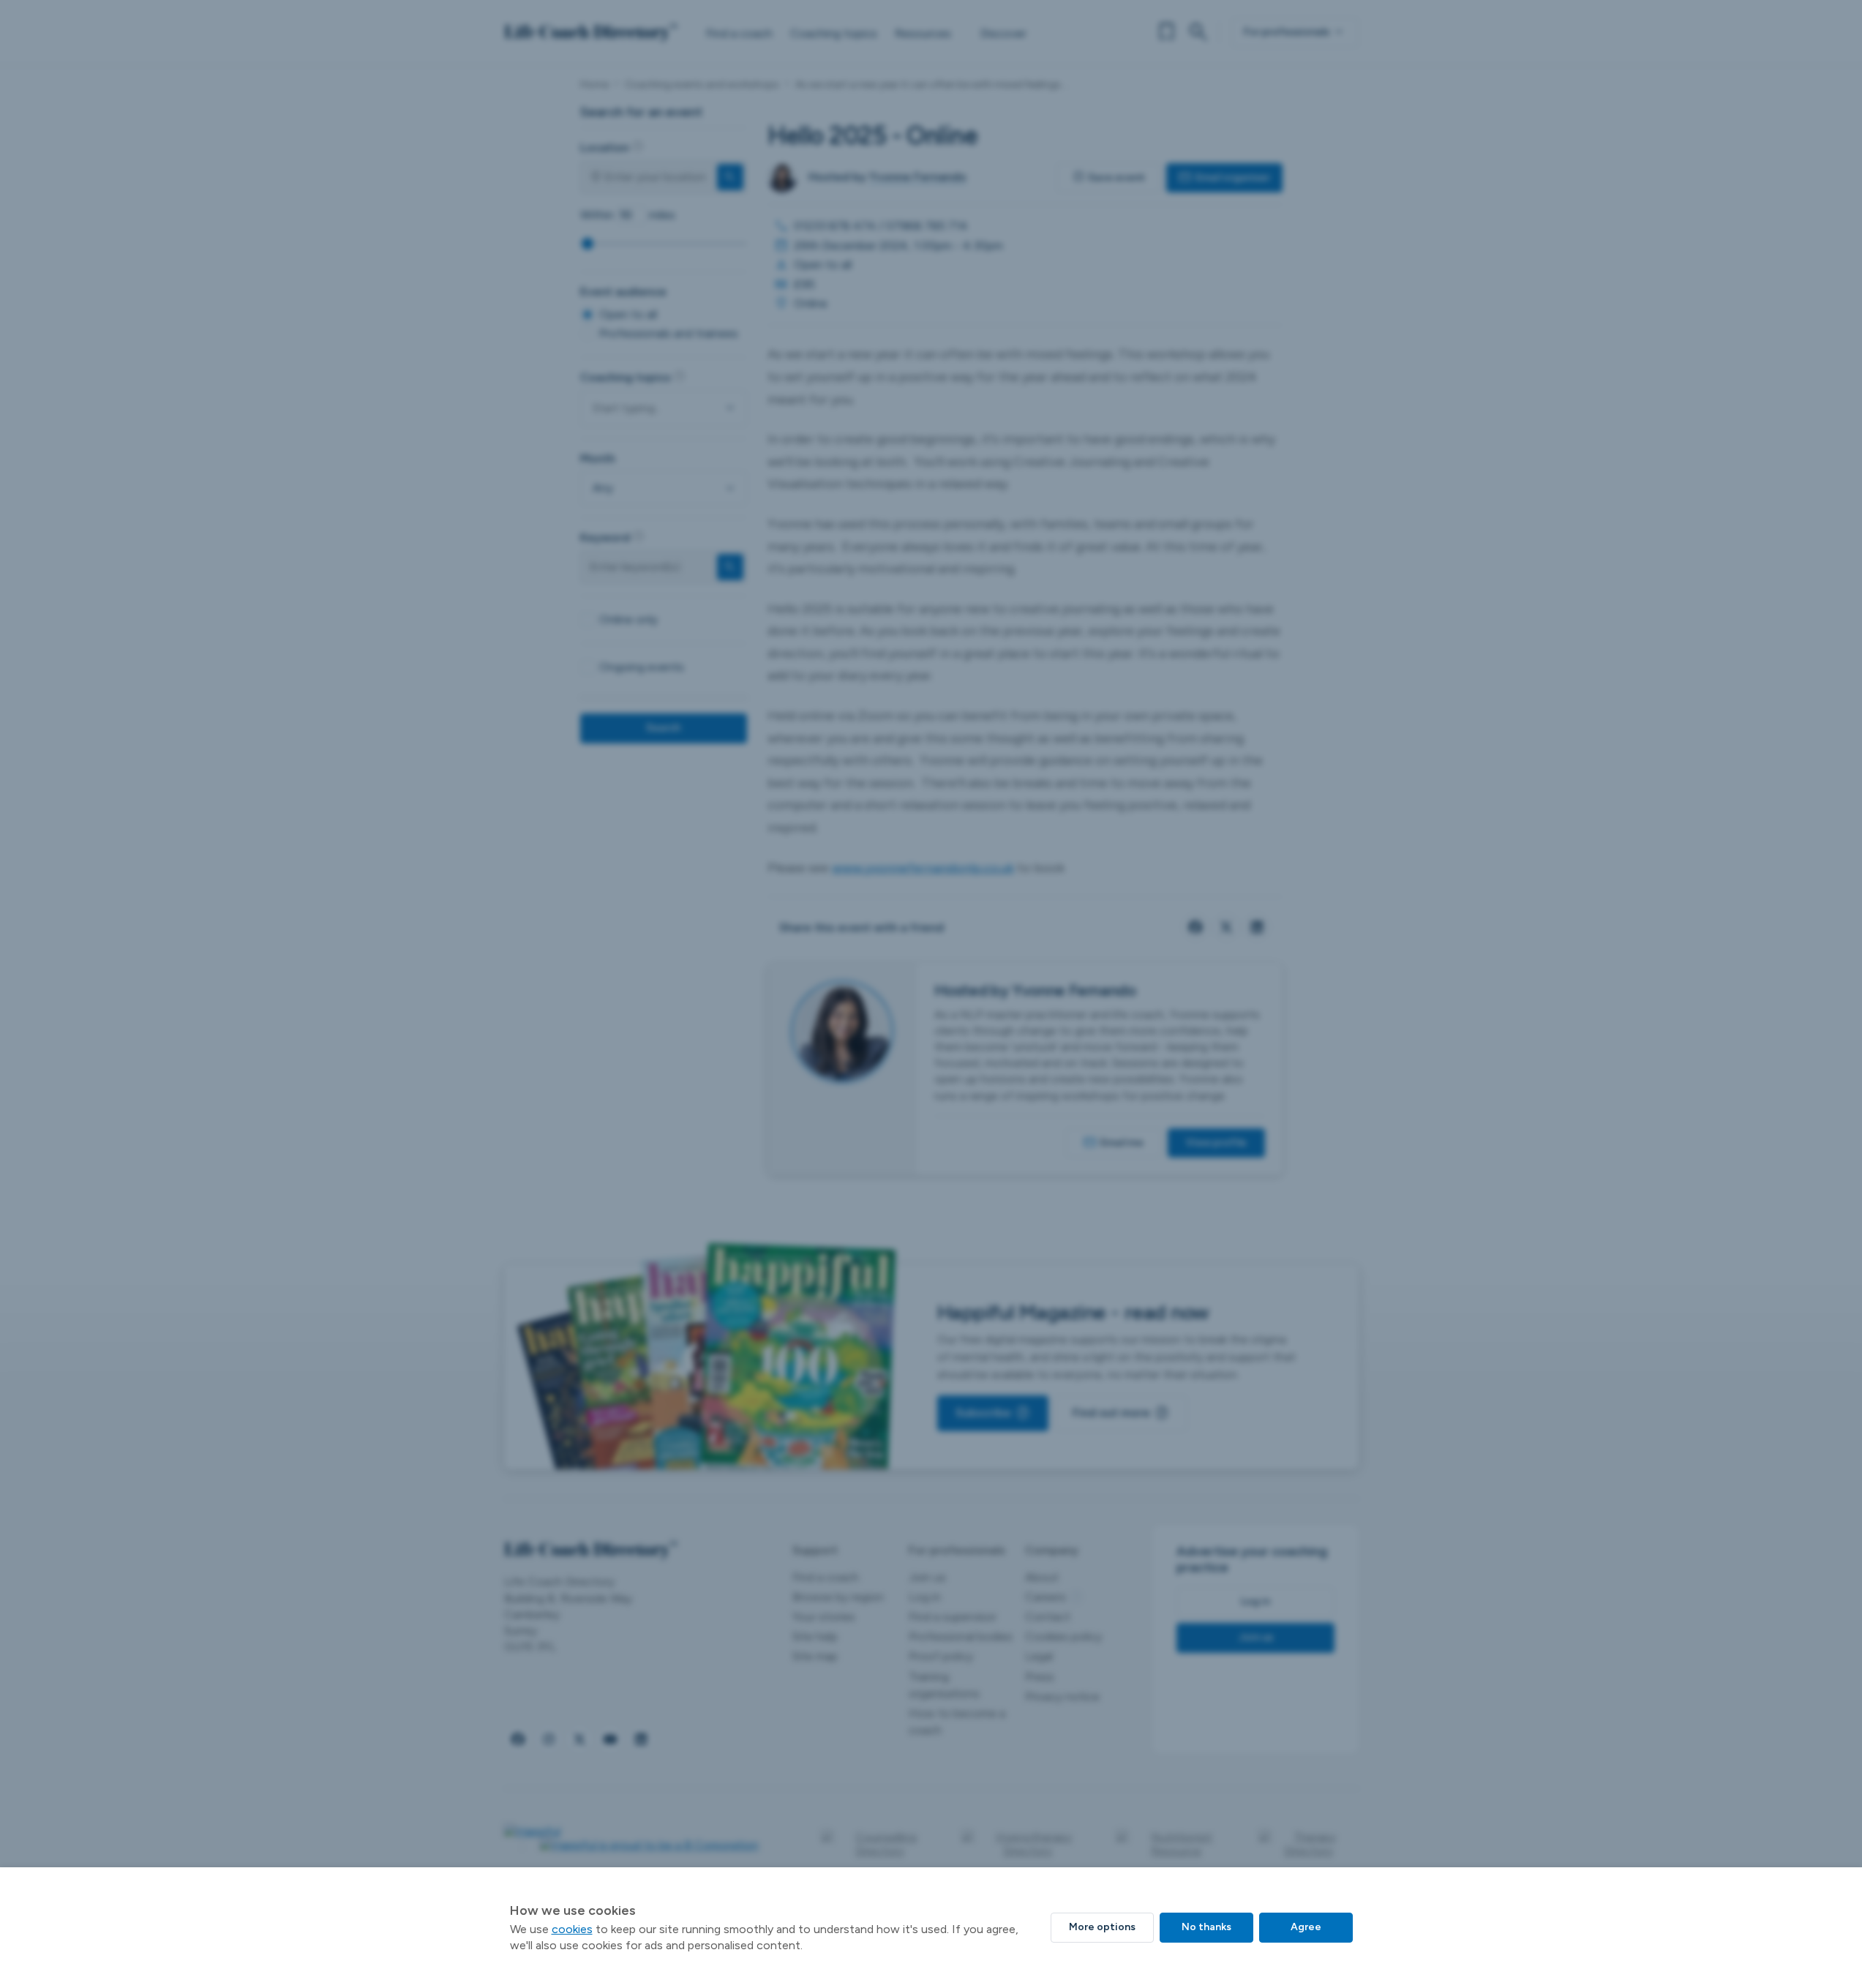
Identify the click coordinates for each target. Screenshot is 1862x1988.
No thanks (1206, 1927)
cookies (572, 1929)
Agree (1306, 1927)
